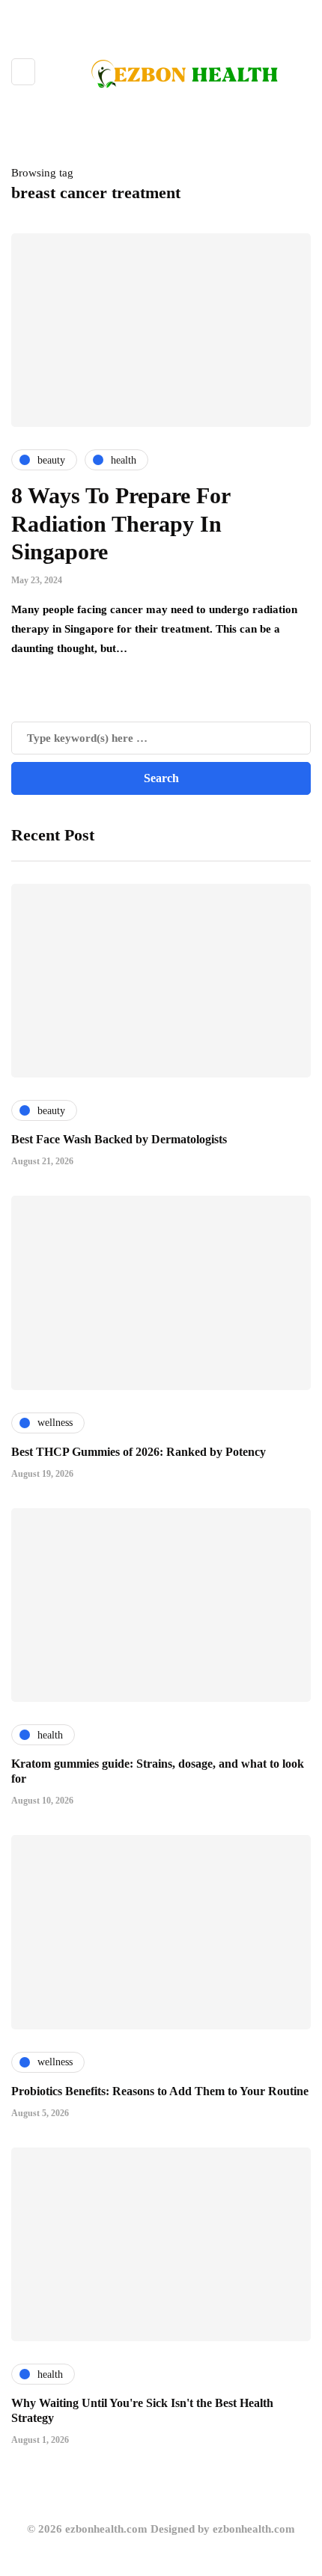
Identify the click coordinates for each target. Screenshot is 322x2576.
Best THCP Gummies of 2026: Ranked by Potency (139, 1452)
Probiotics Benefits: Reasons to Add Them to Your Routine (160, 2091)
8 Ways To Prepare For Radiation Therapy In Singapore (121, 523)
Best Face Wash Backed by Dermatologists (119, 1139)
